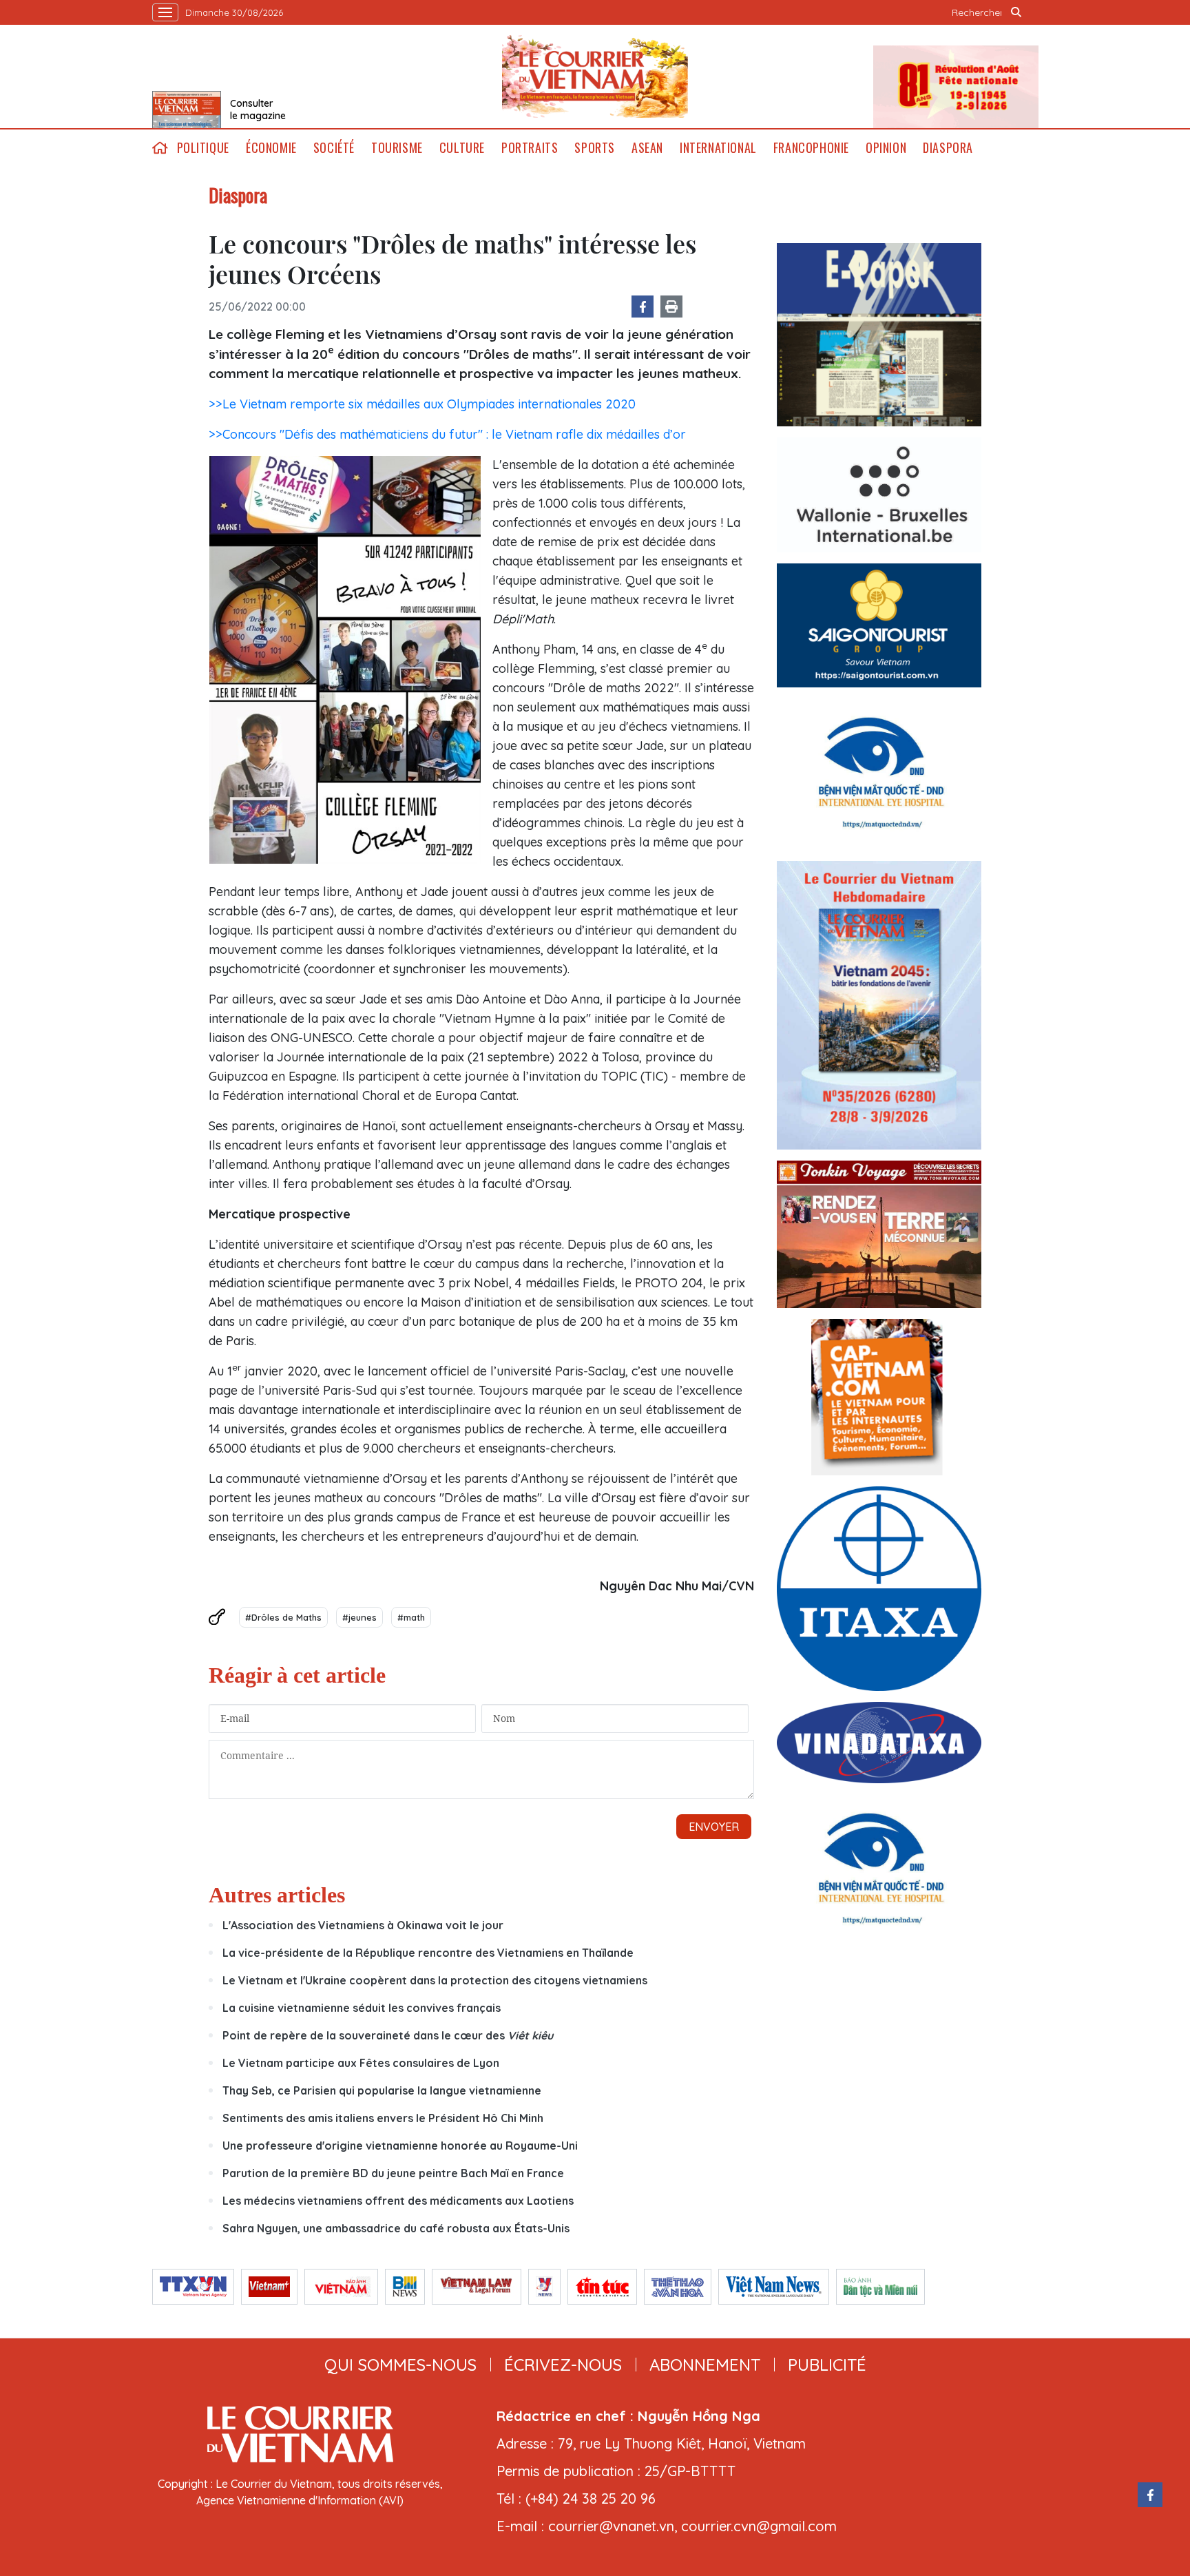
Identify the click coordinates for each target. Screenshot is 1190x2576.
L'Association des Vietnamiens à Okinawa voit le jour (363, 1925)
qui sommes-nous (400, 2365)
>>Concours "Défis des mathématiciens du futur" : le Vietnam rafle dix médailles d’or (447, 434)
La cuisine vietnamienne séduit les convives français (362, 2008)
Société (334, 148)
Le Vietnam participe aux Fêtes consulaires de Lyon (361, 2063)
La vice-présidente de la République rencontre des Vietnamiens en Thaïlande (428, 1953)
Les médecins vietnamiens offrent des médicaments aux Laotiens (398, 2201)
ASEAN (647, 148)
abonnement (705, 2365)
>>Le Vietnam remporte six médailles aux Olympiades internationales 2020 (422, 404)
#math (411, 1617)
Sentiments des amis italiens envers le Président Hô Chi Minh (383, 2118)
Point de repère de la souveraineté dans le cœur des (388, 2035)
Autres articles (277, 1895)
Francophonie (811, 148)
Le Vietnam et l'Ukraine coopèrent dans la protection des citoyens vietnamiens (435, 1980)
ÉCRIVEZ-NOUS (563, 2365)
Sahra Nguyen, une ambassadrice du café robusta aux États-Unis (396, 2228)
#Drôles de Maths (283, 1617)
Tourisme (397, 148)
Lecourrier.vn (595, 76)
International (718, 148)
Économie (271, 148)
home (160, 148)
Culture (462, 148)
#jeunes (359, 1617)
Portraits (530, 148)
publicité (827, 2365)
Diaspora (948, 148)
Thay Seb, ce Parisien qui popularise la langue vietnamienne (382, 2090)
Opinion (886, 148)
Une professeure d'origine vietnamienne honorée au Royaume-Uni (400, 2146)
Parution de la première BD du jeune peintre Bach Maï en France (393, 2173)
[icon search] (1016, 12)
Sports (595, 148)
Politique (203, 148)
